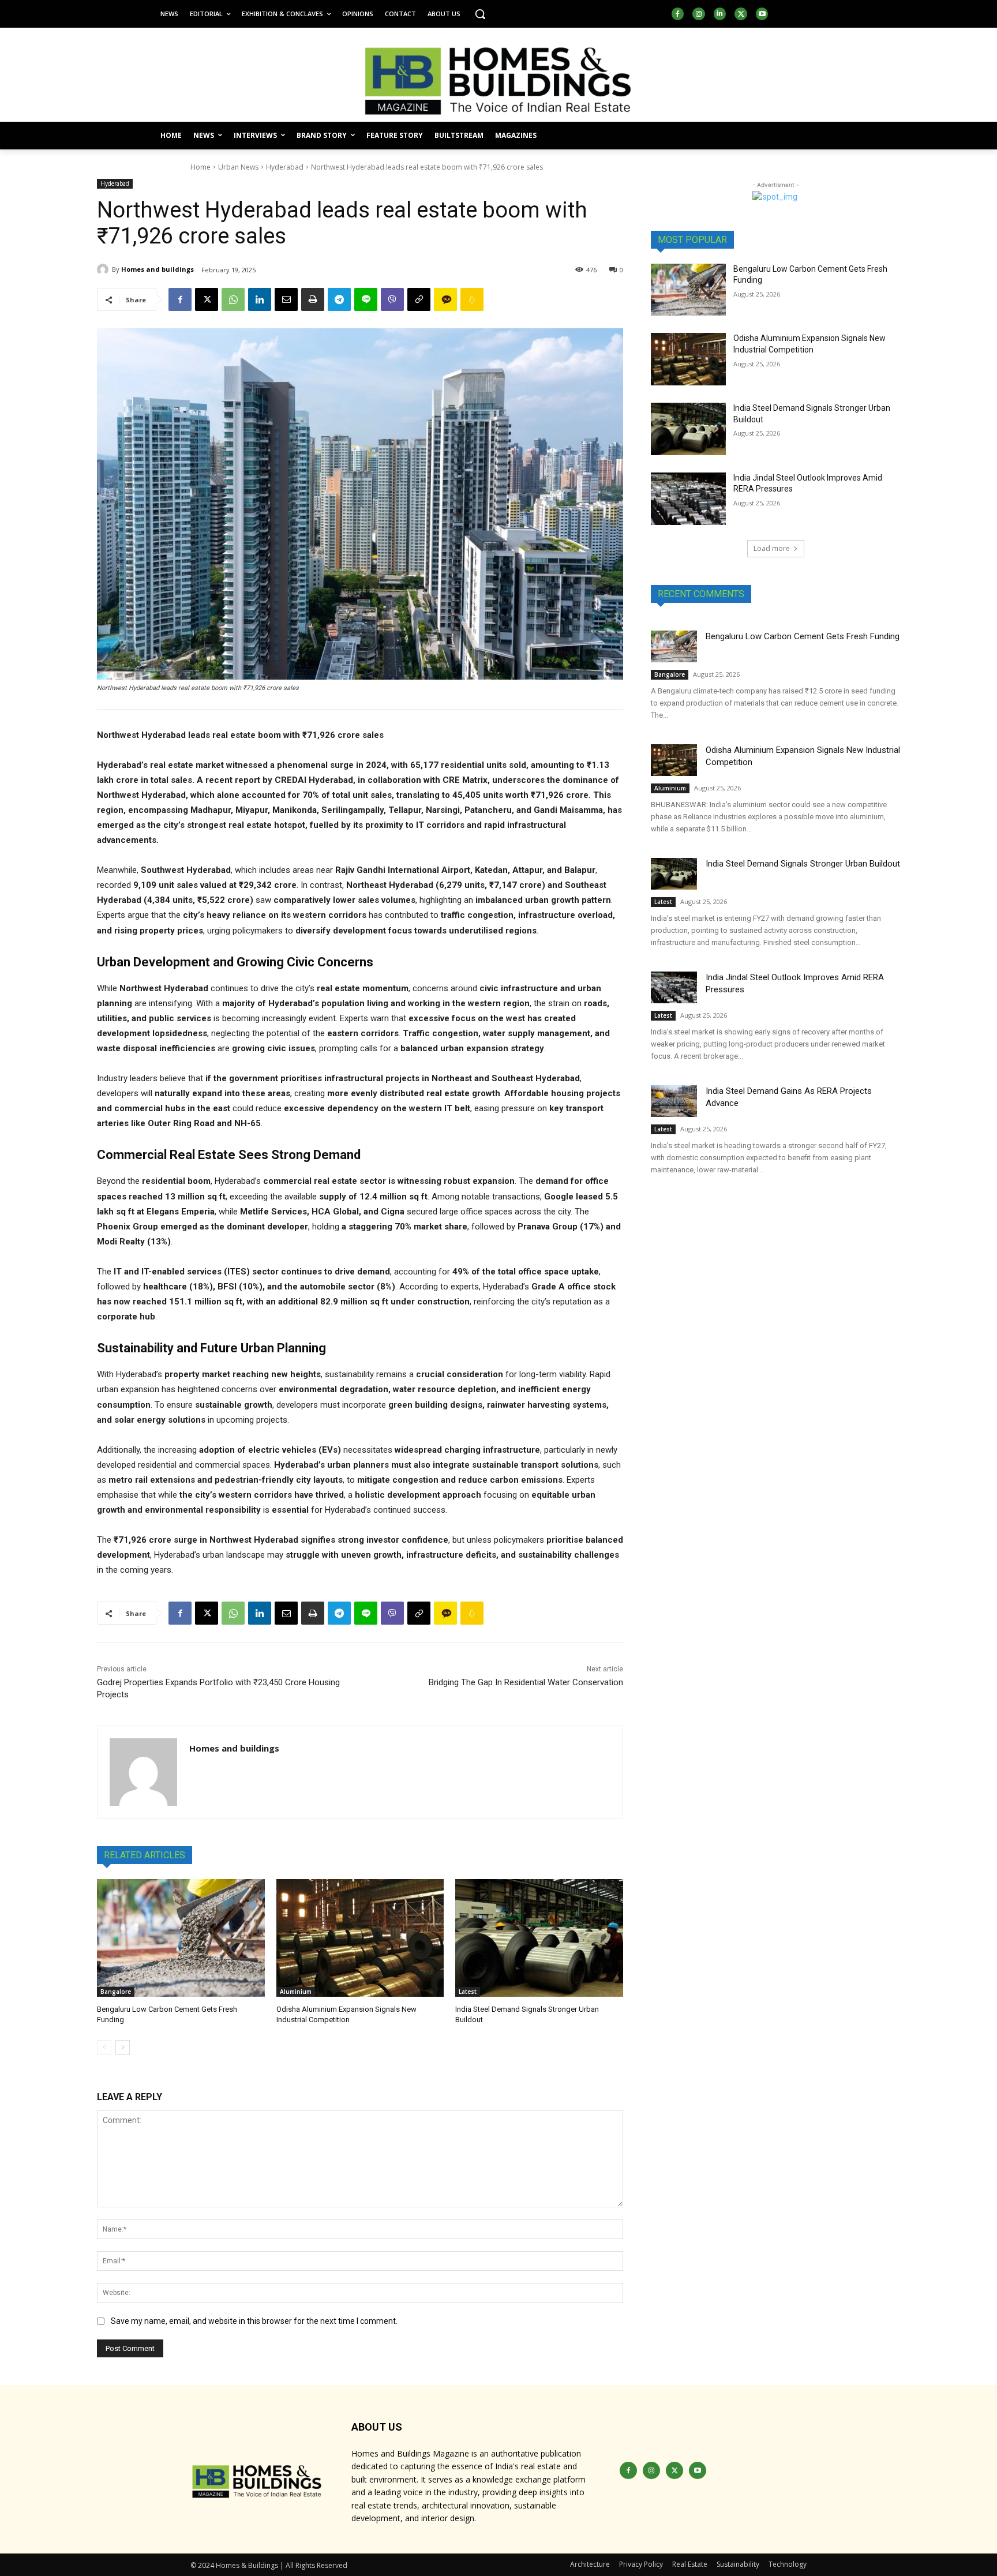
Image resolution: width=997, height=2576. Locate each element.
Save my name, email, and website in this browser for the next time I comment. (254, 2321)
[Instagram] (699, 14)
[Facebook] (678, 14)
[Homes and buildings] (104, 269)
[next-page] (123, 2048)
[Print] (313, 299)
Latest (468, 1992)
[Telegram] (339, 299)
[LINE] (366, 299)
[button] (480, 14)
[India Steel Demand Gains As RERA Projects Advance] (674, 1101)
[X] (741, 14)
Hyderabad (285, 167)
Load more (772, 548)
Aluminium (296, 1992)
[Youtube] (762, 14)
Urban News (238, 167)
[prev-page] (104, 2048)
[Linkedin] (720, 14)
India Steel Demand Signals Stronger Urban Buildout (803, 864)
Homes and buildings (158, 269)
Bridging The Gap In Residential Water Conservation (526, 1682)
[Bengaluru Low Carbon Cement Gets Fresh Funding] (181, 1938)
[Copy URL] (419, 299)
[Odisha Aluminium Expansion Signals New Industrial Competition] (360, 1938)
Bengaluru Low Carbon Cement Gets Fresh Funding (803, 636)
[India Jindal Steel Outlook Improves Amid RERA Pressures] (688, 499)
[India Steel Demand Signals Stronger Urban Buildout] (539, 1938)
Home (200, 167)
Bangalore (116, 1992)
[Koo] (472, 299)
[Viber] (392, 299)
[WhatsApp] (233, 299)
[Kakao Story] (445, 299)
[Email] (286, 299)
